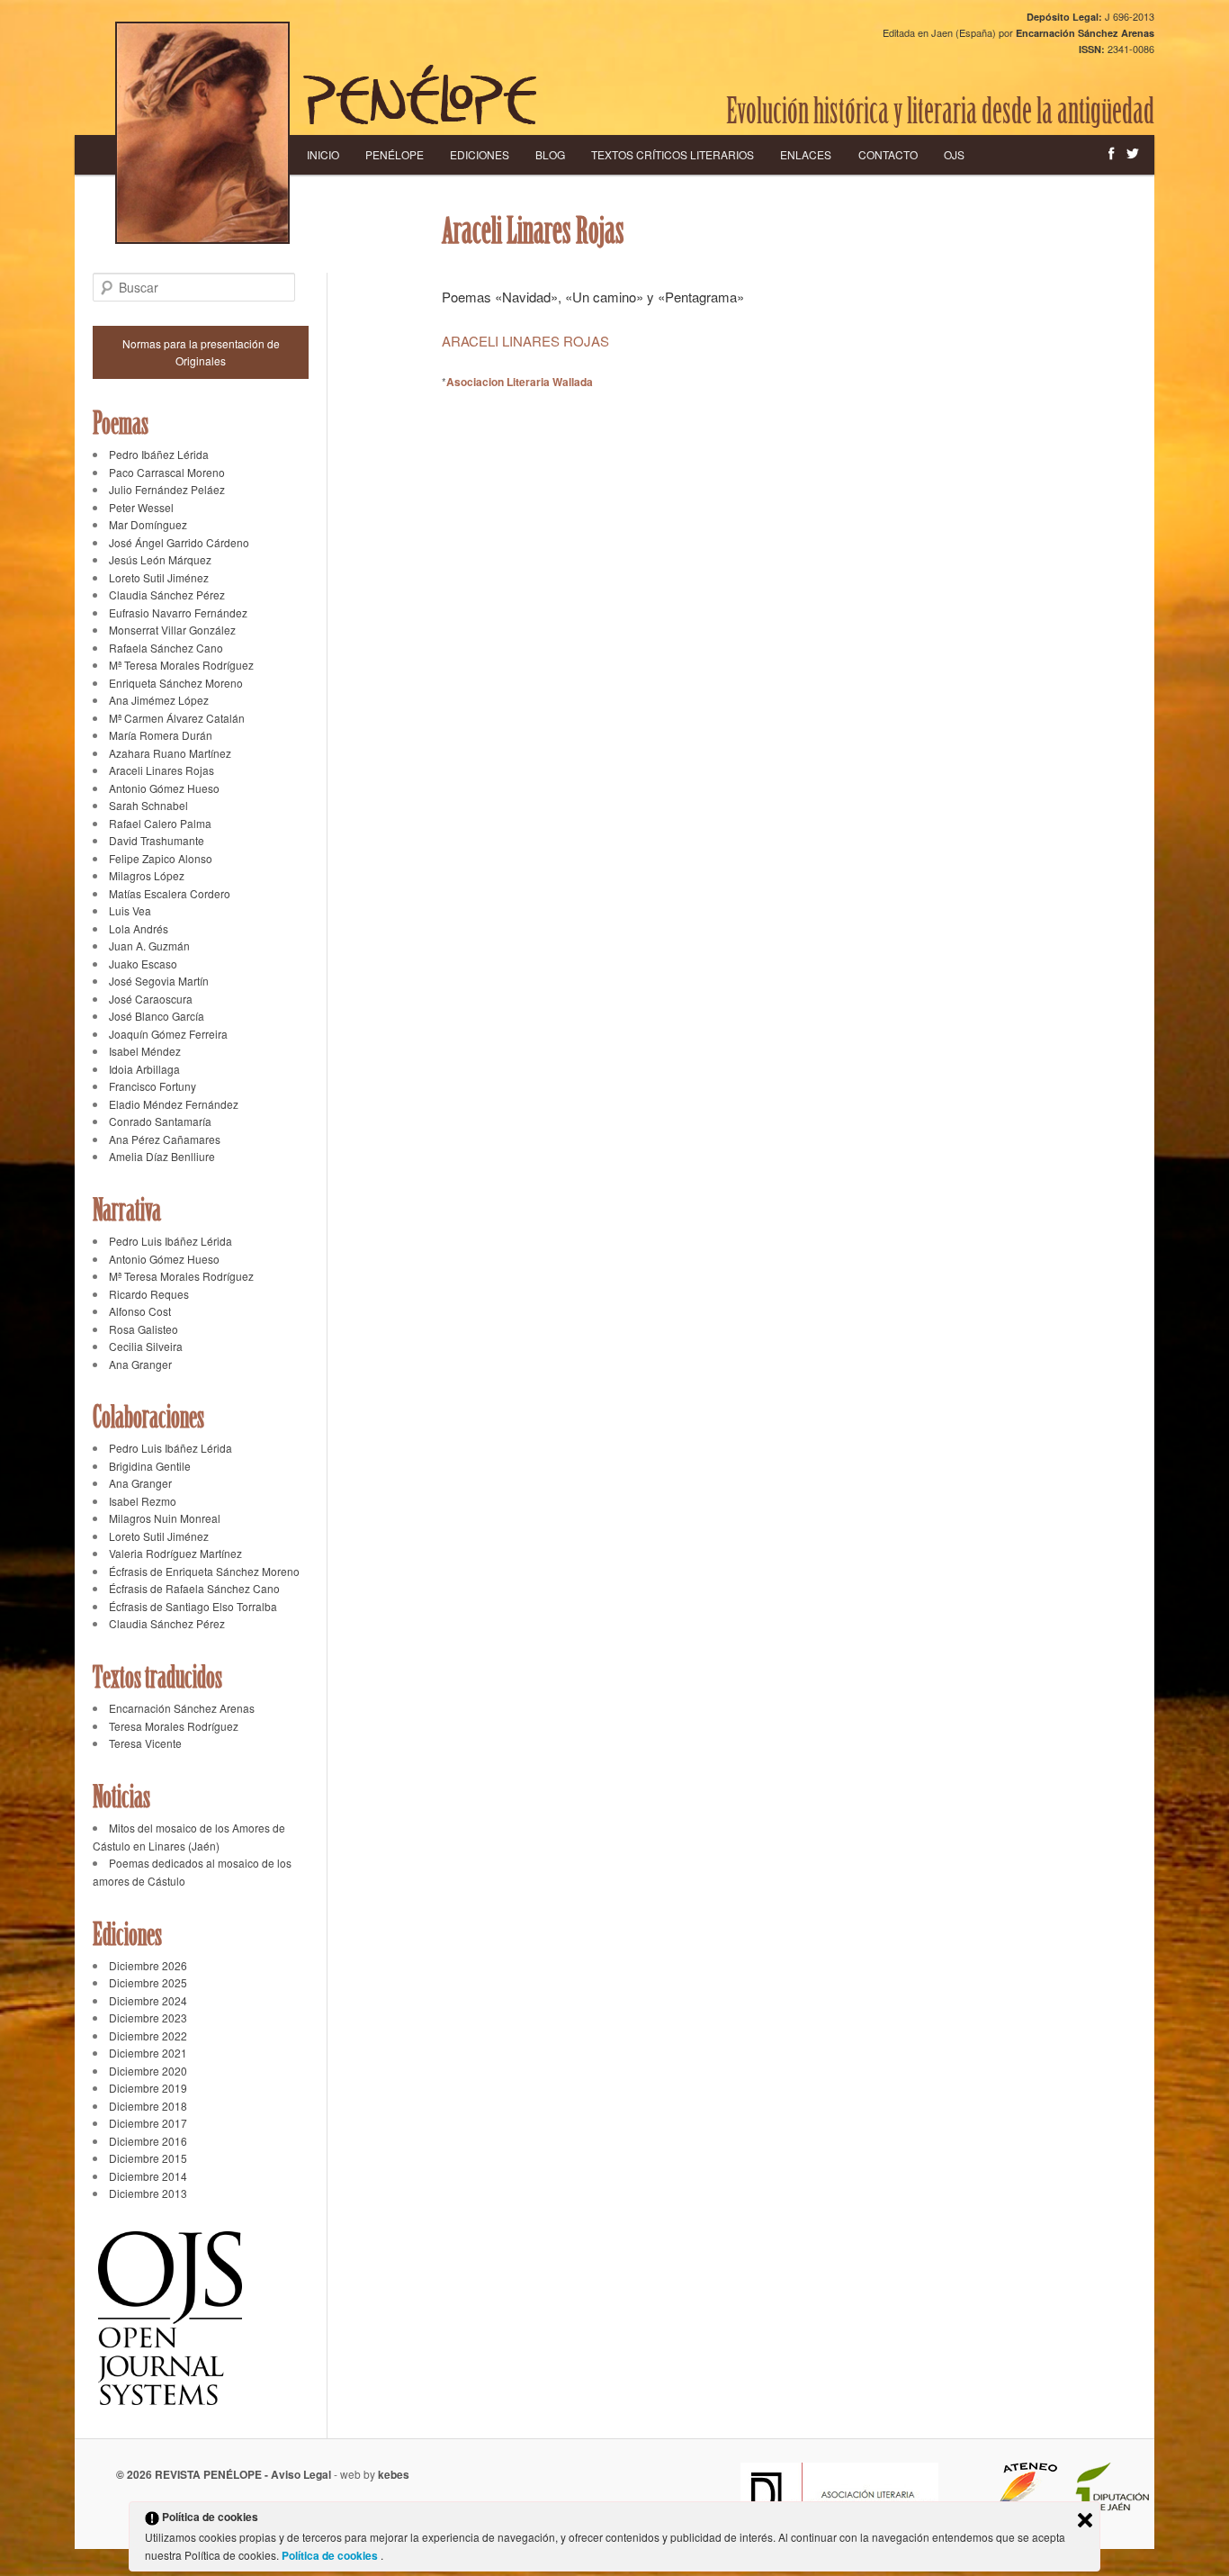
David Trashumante (157, 840)
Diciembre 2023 (148, 2018)
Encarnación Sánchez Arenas (182, 1708)
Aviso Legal (301, 2474)
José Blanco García (157, 1016)
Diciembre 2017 (148, 2123)
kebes (394, 2474)
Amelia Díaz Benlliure (162, 1156)
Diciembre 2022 (148, 2036)
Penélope (395, 154)
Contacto (888, 154)
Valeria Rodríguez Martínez (175, 1553)
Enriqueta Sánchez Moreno (176, 683)
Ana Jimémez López (159, 700)
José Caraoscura (151, 999)
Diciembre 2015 (148, 2158)
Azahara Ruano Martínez (170, 753)
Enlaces (806, 154)
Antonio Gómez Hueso (164, 788)
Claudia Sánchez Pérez (167, 594)
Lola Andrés (139, 928)
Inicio (323, 154)
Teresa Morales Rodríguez (174, 1726)
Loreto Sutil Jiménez (159, 577)
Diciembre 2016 (148, 2141)
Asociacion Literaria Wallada (520, 382)
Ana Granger (140, 1364)
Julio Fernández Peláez (167, 489)
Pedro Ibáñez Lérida (159, 454)
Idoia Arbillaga (144, 1069)
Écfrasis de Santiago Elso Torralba (193, 1606)
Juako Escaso (143, 964)
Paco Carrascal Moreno (167, 472)
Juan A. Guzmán (149, 946)
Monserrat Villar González (172, 630)
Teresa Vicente (145, 1743)
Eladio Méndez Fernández (174, 1104)
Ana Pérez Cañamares (165, 1139)
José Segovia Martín (159, 981)
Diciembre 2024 (148, 2000)
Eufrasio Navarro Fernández (178, 612)
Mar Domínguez (148, 524)
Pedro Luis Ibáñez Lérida (170, 1241)
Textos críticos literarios (673, 154)
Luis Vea (130, 910)
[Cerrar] (1085, 2520)
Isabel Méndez (145, 1051)
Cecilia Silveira (146, 1346)
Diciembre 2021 (148, 2053)
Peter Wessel (141, 507)
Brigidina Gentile (150, 1466)
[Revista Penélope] (420, 95)
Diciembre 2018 (148, 2106)
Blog (550, 154)
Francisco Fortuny (153, 1086)
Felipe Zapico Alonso (161, 858)
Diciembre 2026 (148, 1965)
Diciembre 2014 (148, 2176)
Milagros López (147, 875)
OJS (954, 154)
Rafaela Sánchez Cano (166, 648)
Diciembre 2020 (148, 2071)
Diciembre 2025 (148, 1982)
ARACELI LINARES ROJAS (525, 341)
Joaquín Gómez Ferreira (168, 1034)
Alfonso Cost (140, 1311)
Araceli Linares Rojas (161, 770)
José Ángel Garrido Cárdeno (179, 542)
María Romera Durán (161, 735)
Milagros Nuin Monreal (165, 1518)
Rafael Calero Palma (160, 823)
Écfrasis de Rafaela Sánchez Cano (194, 1588)
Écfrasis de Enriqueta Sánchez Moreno (204, 1571)
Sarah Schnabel (148, 805)
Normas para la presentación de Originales (201, 352)
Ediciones (480, 154)
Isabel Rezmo (143, 1501)
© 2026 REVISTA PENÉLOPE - (193, 2474)
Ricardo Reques (149, 1294)
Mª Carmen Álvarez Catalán (177, 718)
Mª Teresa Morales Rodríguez (181, 665)
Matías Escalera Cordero (170, 893)
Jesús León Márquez (160, 559)
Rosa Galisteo (144, 1329)
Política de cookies (331, 2555)
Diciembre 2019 (148, 2088)
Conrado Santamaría (160, 1121)
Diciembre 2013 (148, 2193)
